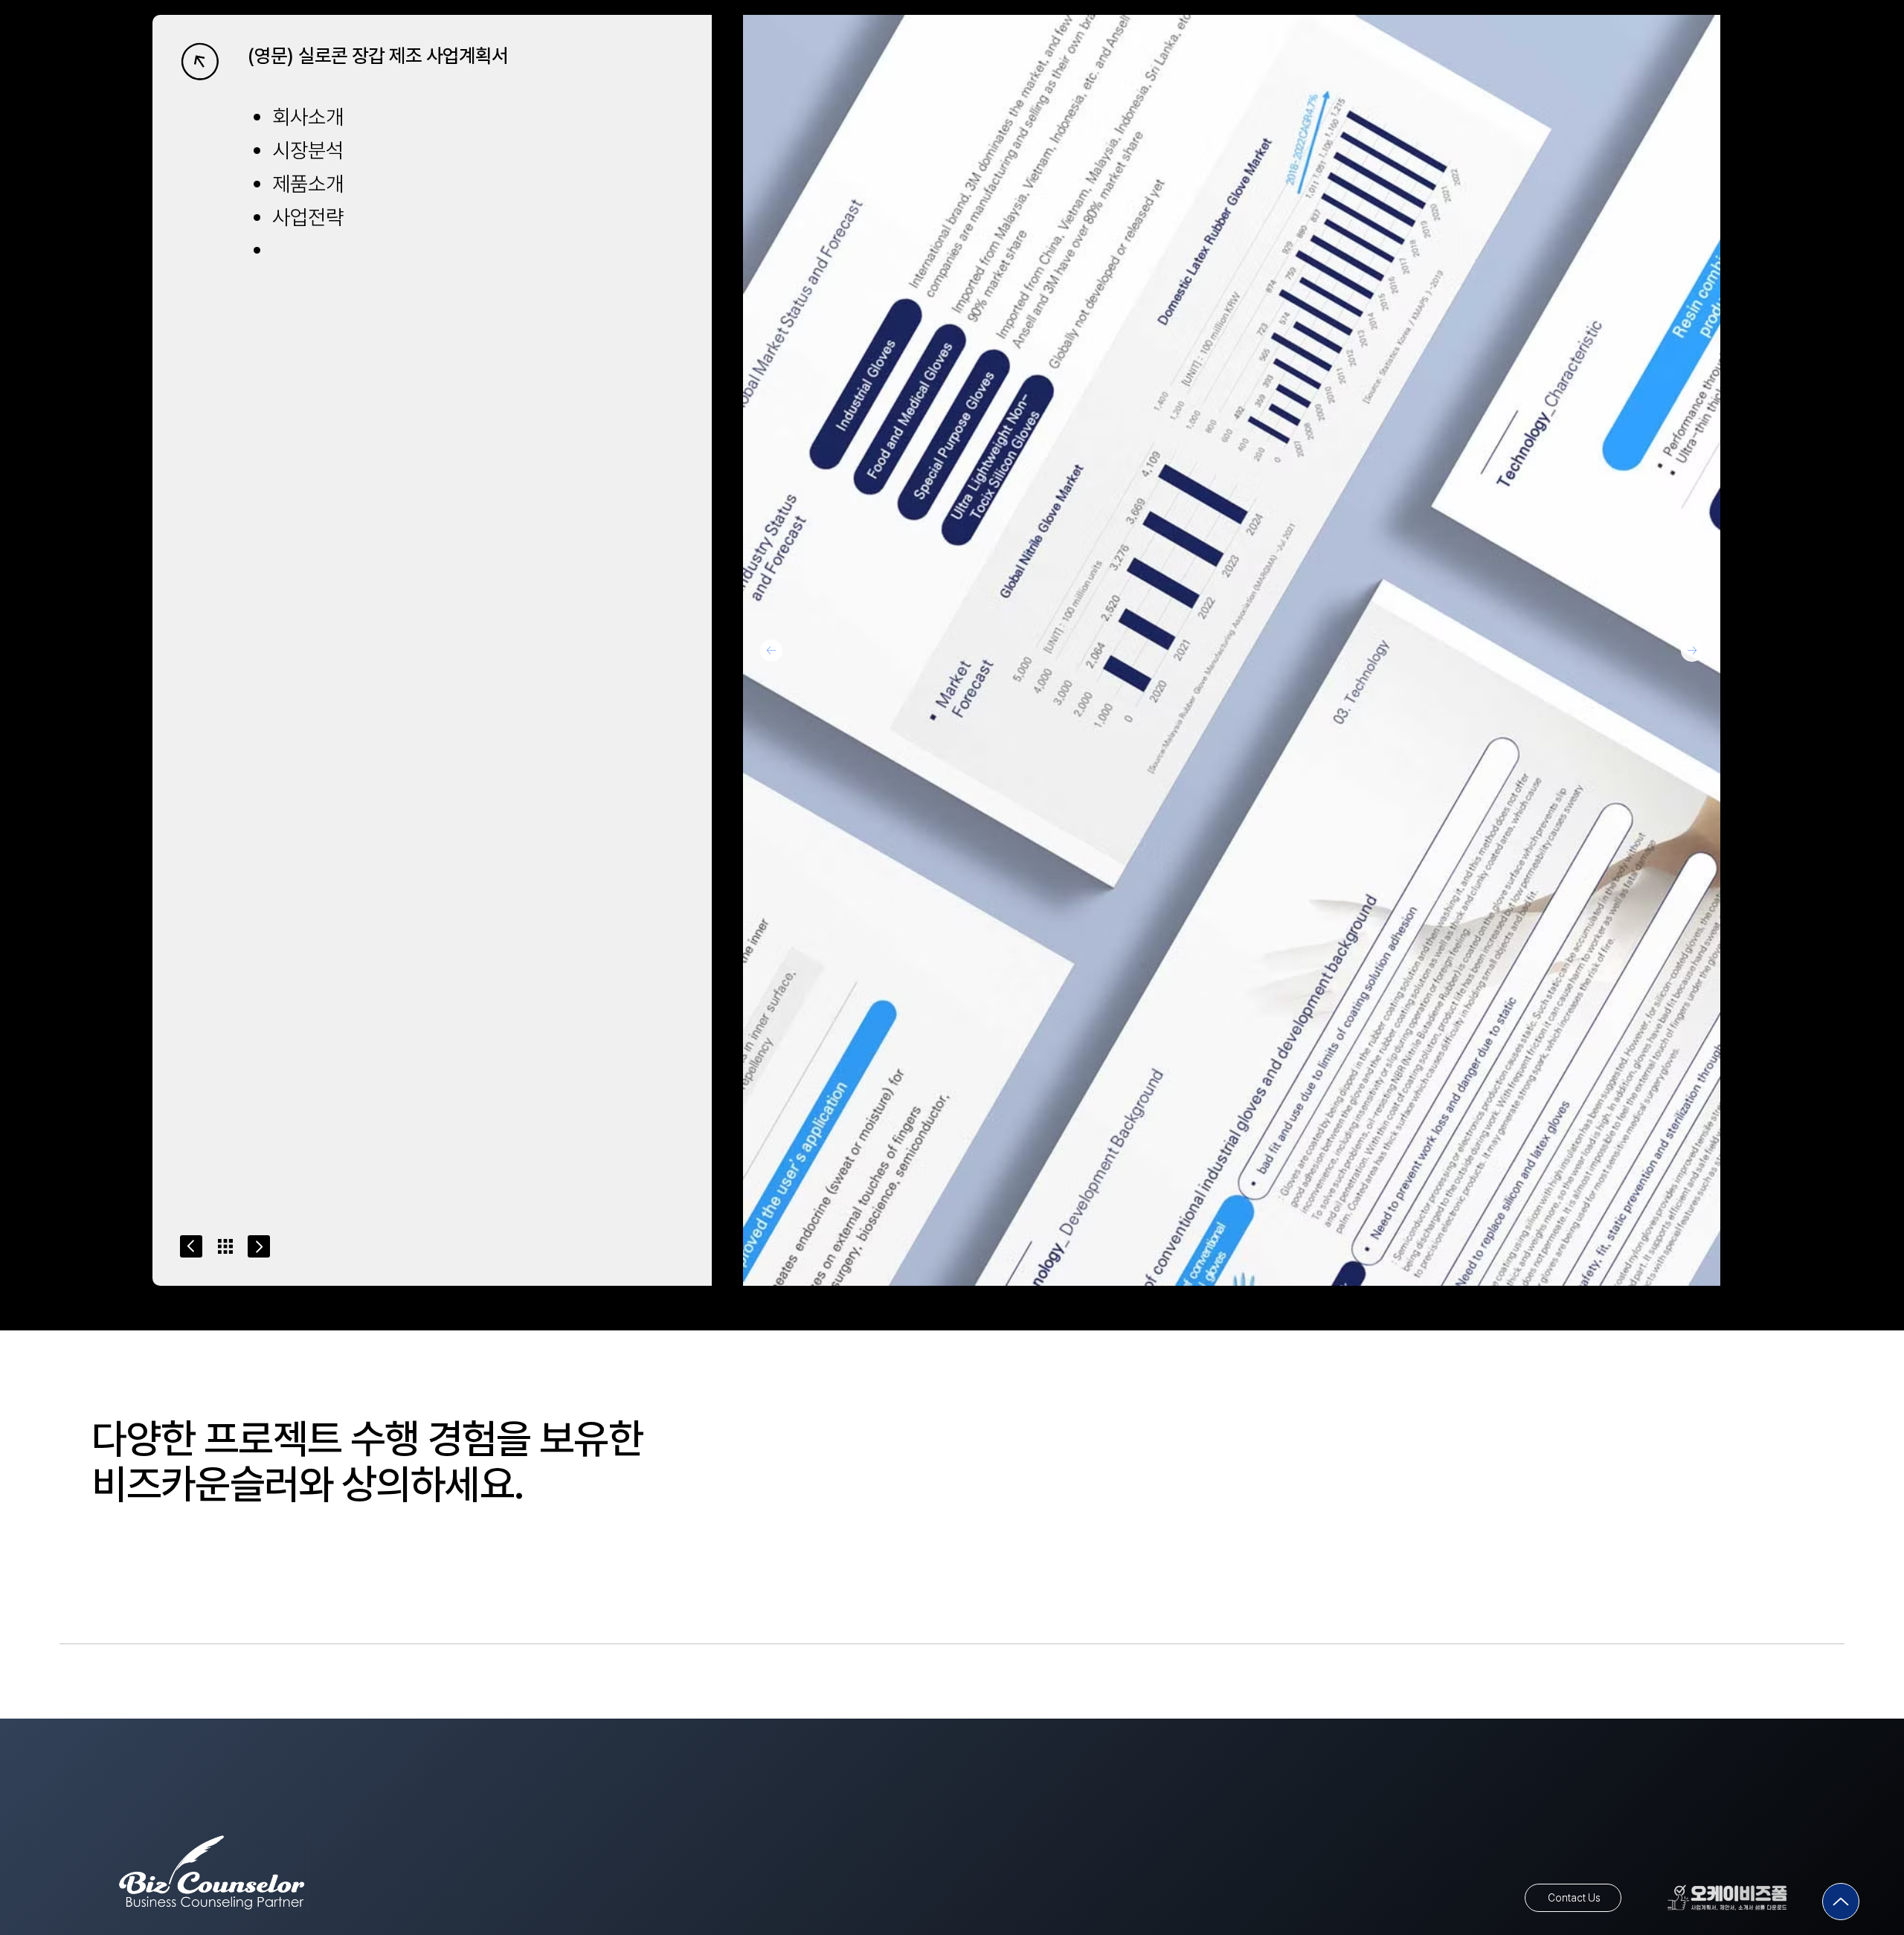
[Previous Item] (771, 651)
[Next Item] (1692, 651)
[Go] (191, 1246)
